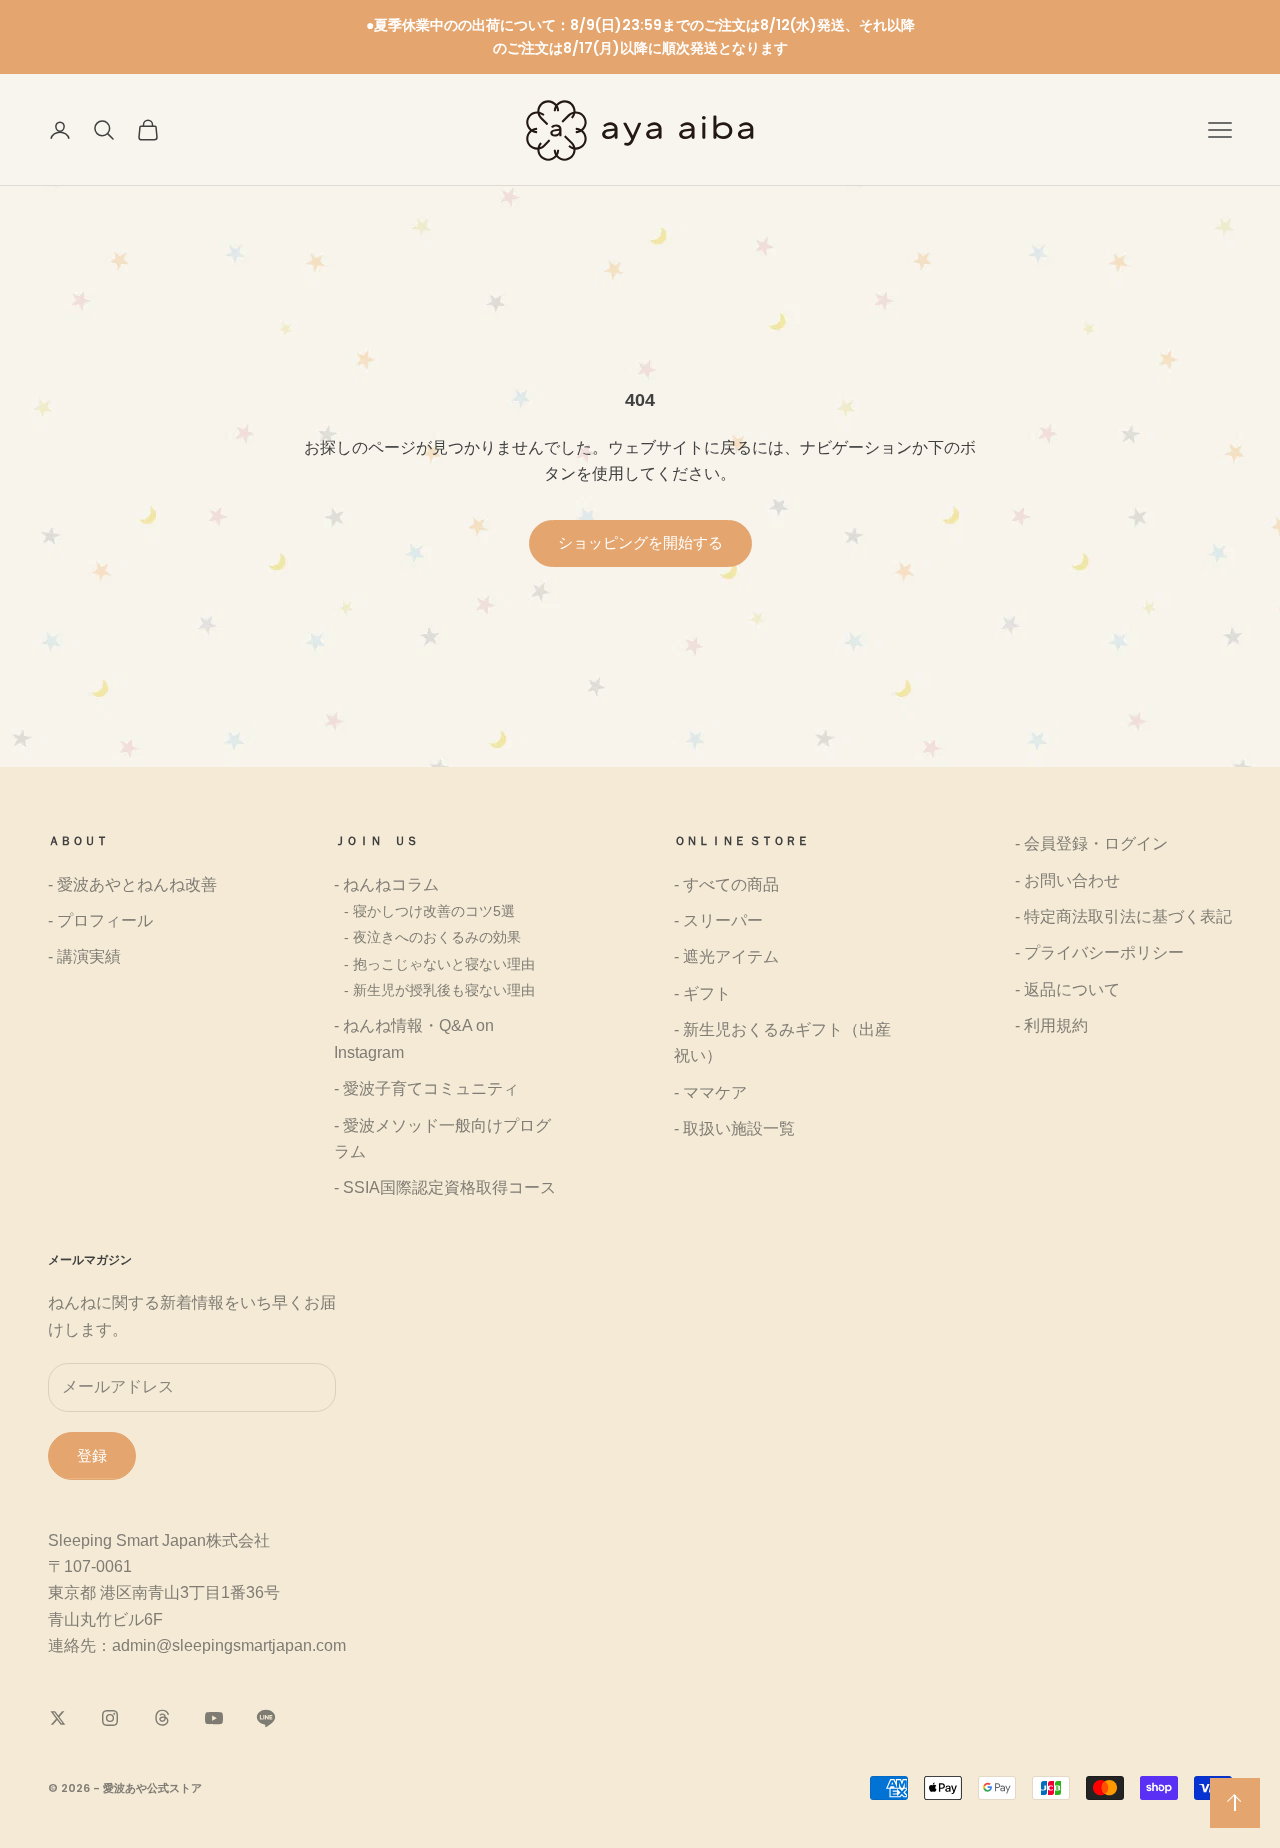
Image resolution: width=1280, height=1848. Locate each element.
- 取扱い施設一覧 (734, 1128)
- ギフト (702, 993)
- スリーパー (718, 920)
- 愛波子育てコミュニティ (426, 1088)
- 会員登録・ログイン (1091, 843)
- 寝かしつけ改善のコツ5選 (429, 911)
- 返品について (1067, 989)
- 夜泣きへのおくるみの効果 (432, 937)
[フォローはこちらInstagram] (110, 1718)
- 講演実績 (84, 956)
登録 (92, 1455)
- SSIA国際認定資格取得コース (445, 1187)
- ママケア (710, 1092)
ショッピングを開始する (640, 542)
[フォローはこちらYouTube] (214, 1718)
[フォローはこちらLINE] (266, 1718)
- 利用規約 (1051, 1025)
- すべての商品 (726, 884)
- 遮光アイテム (726, 956)
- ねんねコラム (386, 884)
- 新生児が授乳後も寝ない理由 (439, 990)
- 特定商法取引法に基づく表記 (1123, 916)
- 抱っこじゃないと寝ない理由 (439, 964)
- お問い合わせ (1067, 880)
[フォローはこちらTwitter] (58, 1718)
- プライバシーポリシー (1099, 952)
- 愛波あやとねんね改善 (132, 884)
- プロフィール (100, 920)
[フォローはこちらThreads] (162, 1718)
